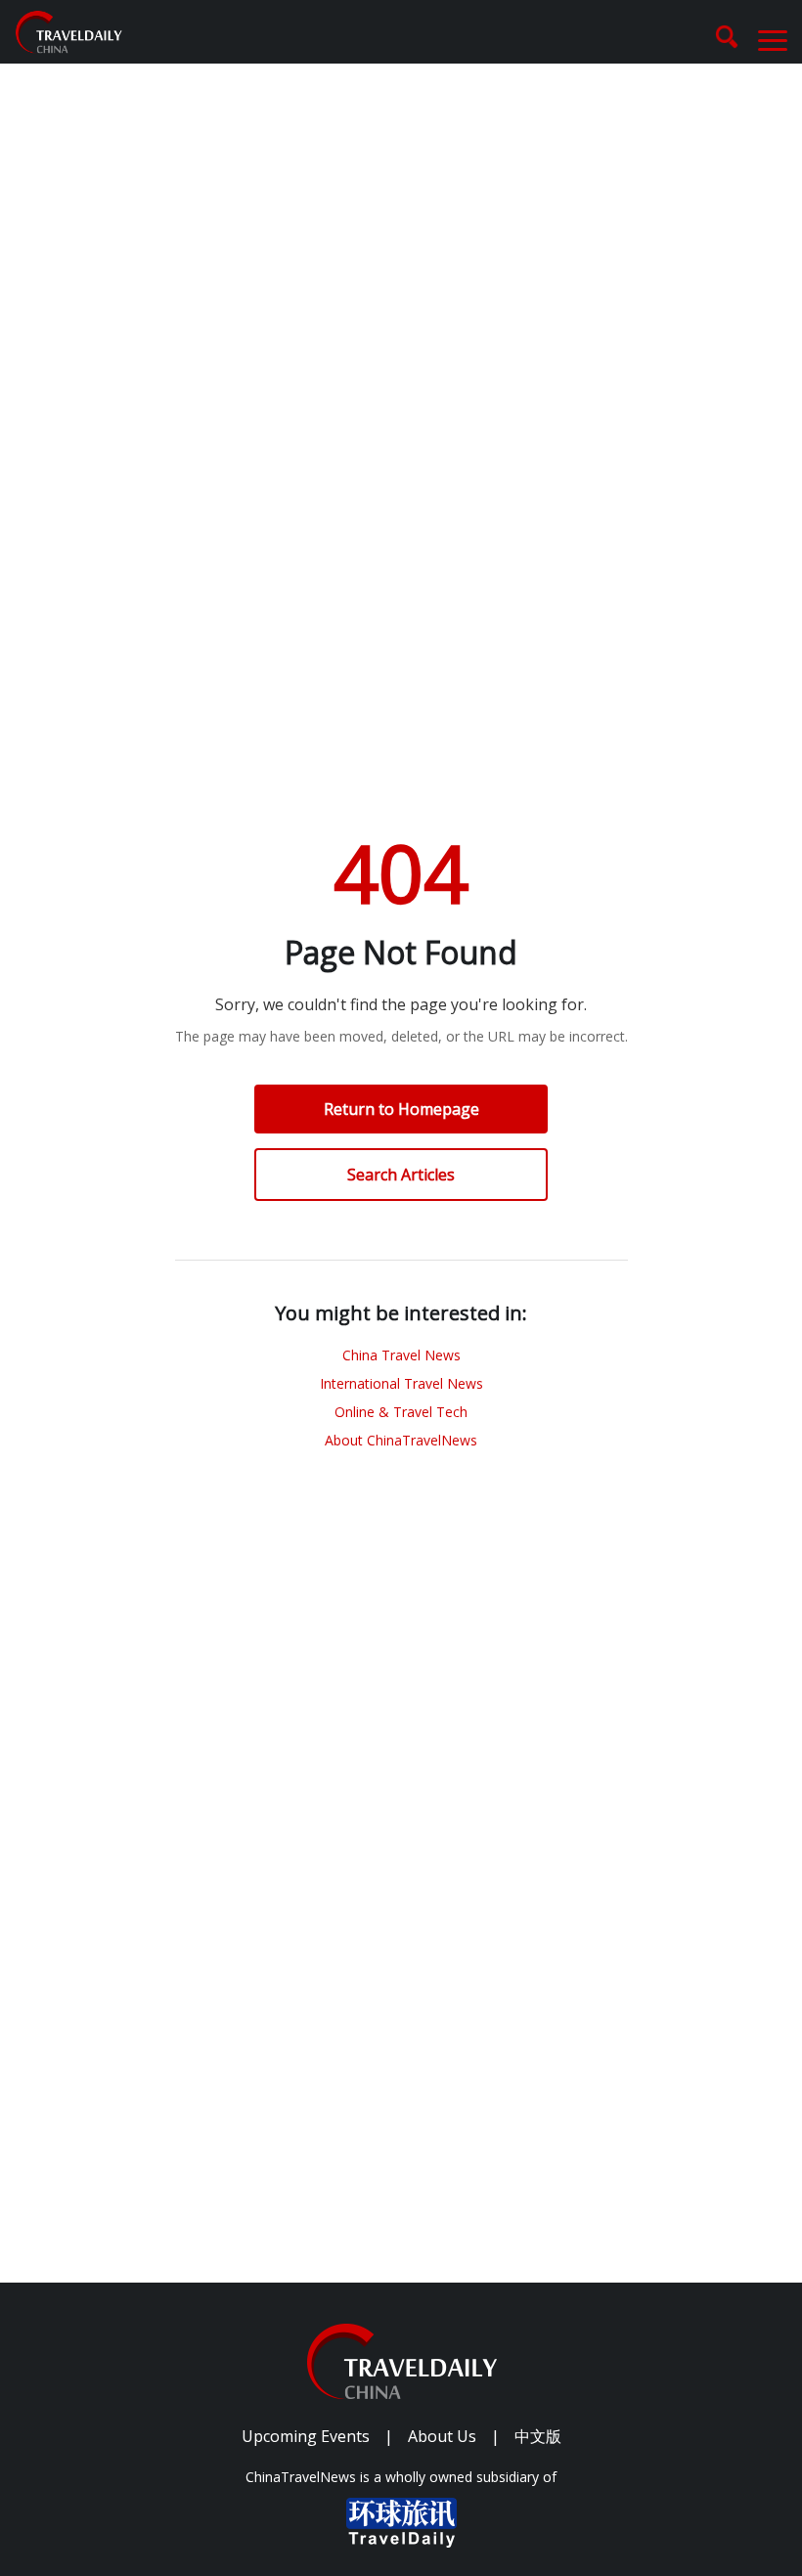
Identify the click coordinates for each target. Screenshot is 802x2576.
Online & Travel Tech (401, 1412)
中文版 (538, 2436)
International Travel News (401, 1383)
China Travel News (401, 1355)
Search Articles (401, 1175)
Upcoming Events (306, 2436)
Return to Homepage (401, 1109)
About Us (442, 2436)
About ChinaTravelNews (401, 1440)
